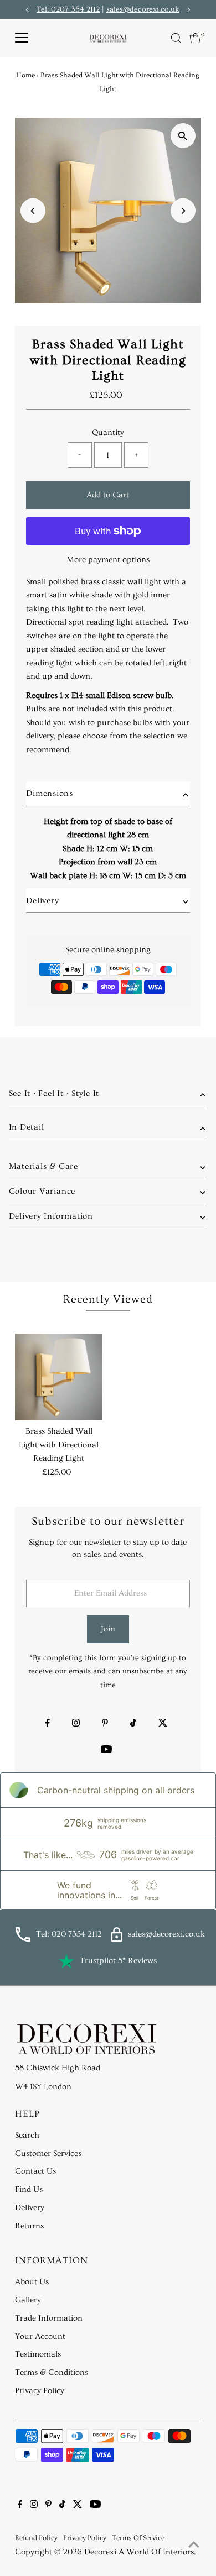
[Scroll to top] (194, 2546)
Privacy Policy (40, 2391)
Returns (29, 2226)
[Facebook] (48, 1724)
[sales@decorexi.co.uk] (117, 1940)
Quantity (108, 432)
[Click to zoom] (183, 136)
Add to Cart (108, 495)
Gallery (28, 2300)
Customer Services (48, 2153)
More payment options (108, 560)
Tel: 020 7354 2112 (69, 1934)
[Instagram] (76, 1724)
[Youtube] (106, 1751)
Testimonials (38, 2354)
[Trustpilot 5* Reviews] (66, 1961)
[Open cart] (195, 38)
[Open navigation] (22, 38)
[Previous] (33, 211)
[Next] (183, 211)
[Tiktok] (133, 1724)
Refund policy (36, 2538)
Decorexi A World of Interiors (139, 2552)
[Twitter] (163, 1724)
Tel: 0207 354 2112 (68, 9)
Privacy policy (85, 2538)
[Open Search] (176, 38)
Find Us (29, 2189)
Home (25, 75)
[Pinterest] (105, 1724)
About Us (32, 2282)
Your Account (40, 2336)
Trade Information (49, 2318)
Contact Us (35, 2171)
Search (27, 2135)
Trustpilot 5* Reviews (118, 1961)
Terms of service (138, 2538)
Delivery (30, 2208)
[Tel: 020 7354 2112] (23, 1940)
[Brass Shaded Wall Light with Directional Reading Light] (59, 1377)
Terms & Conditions (52, 2372)
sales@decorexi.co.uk (143, 9)
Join (108, 1629)
